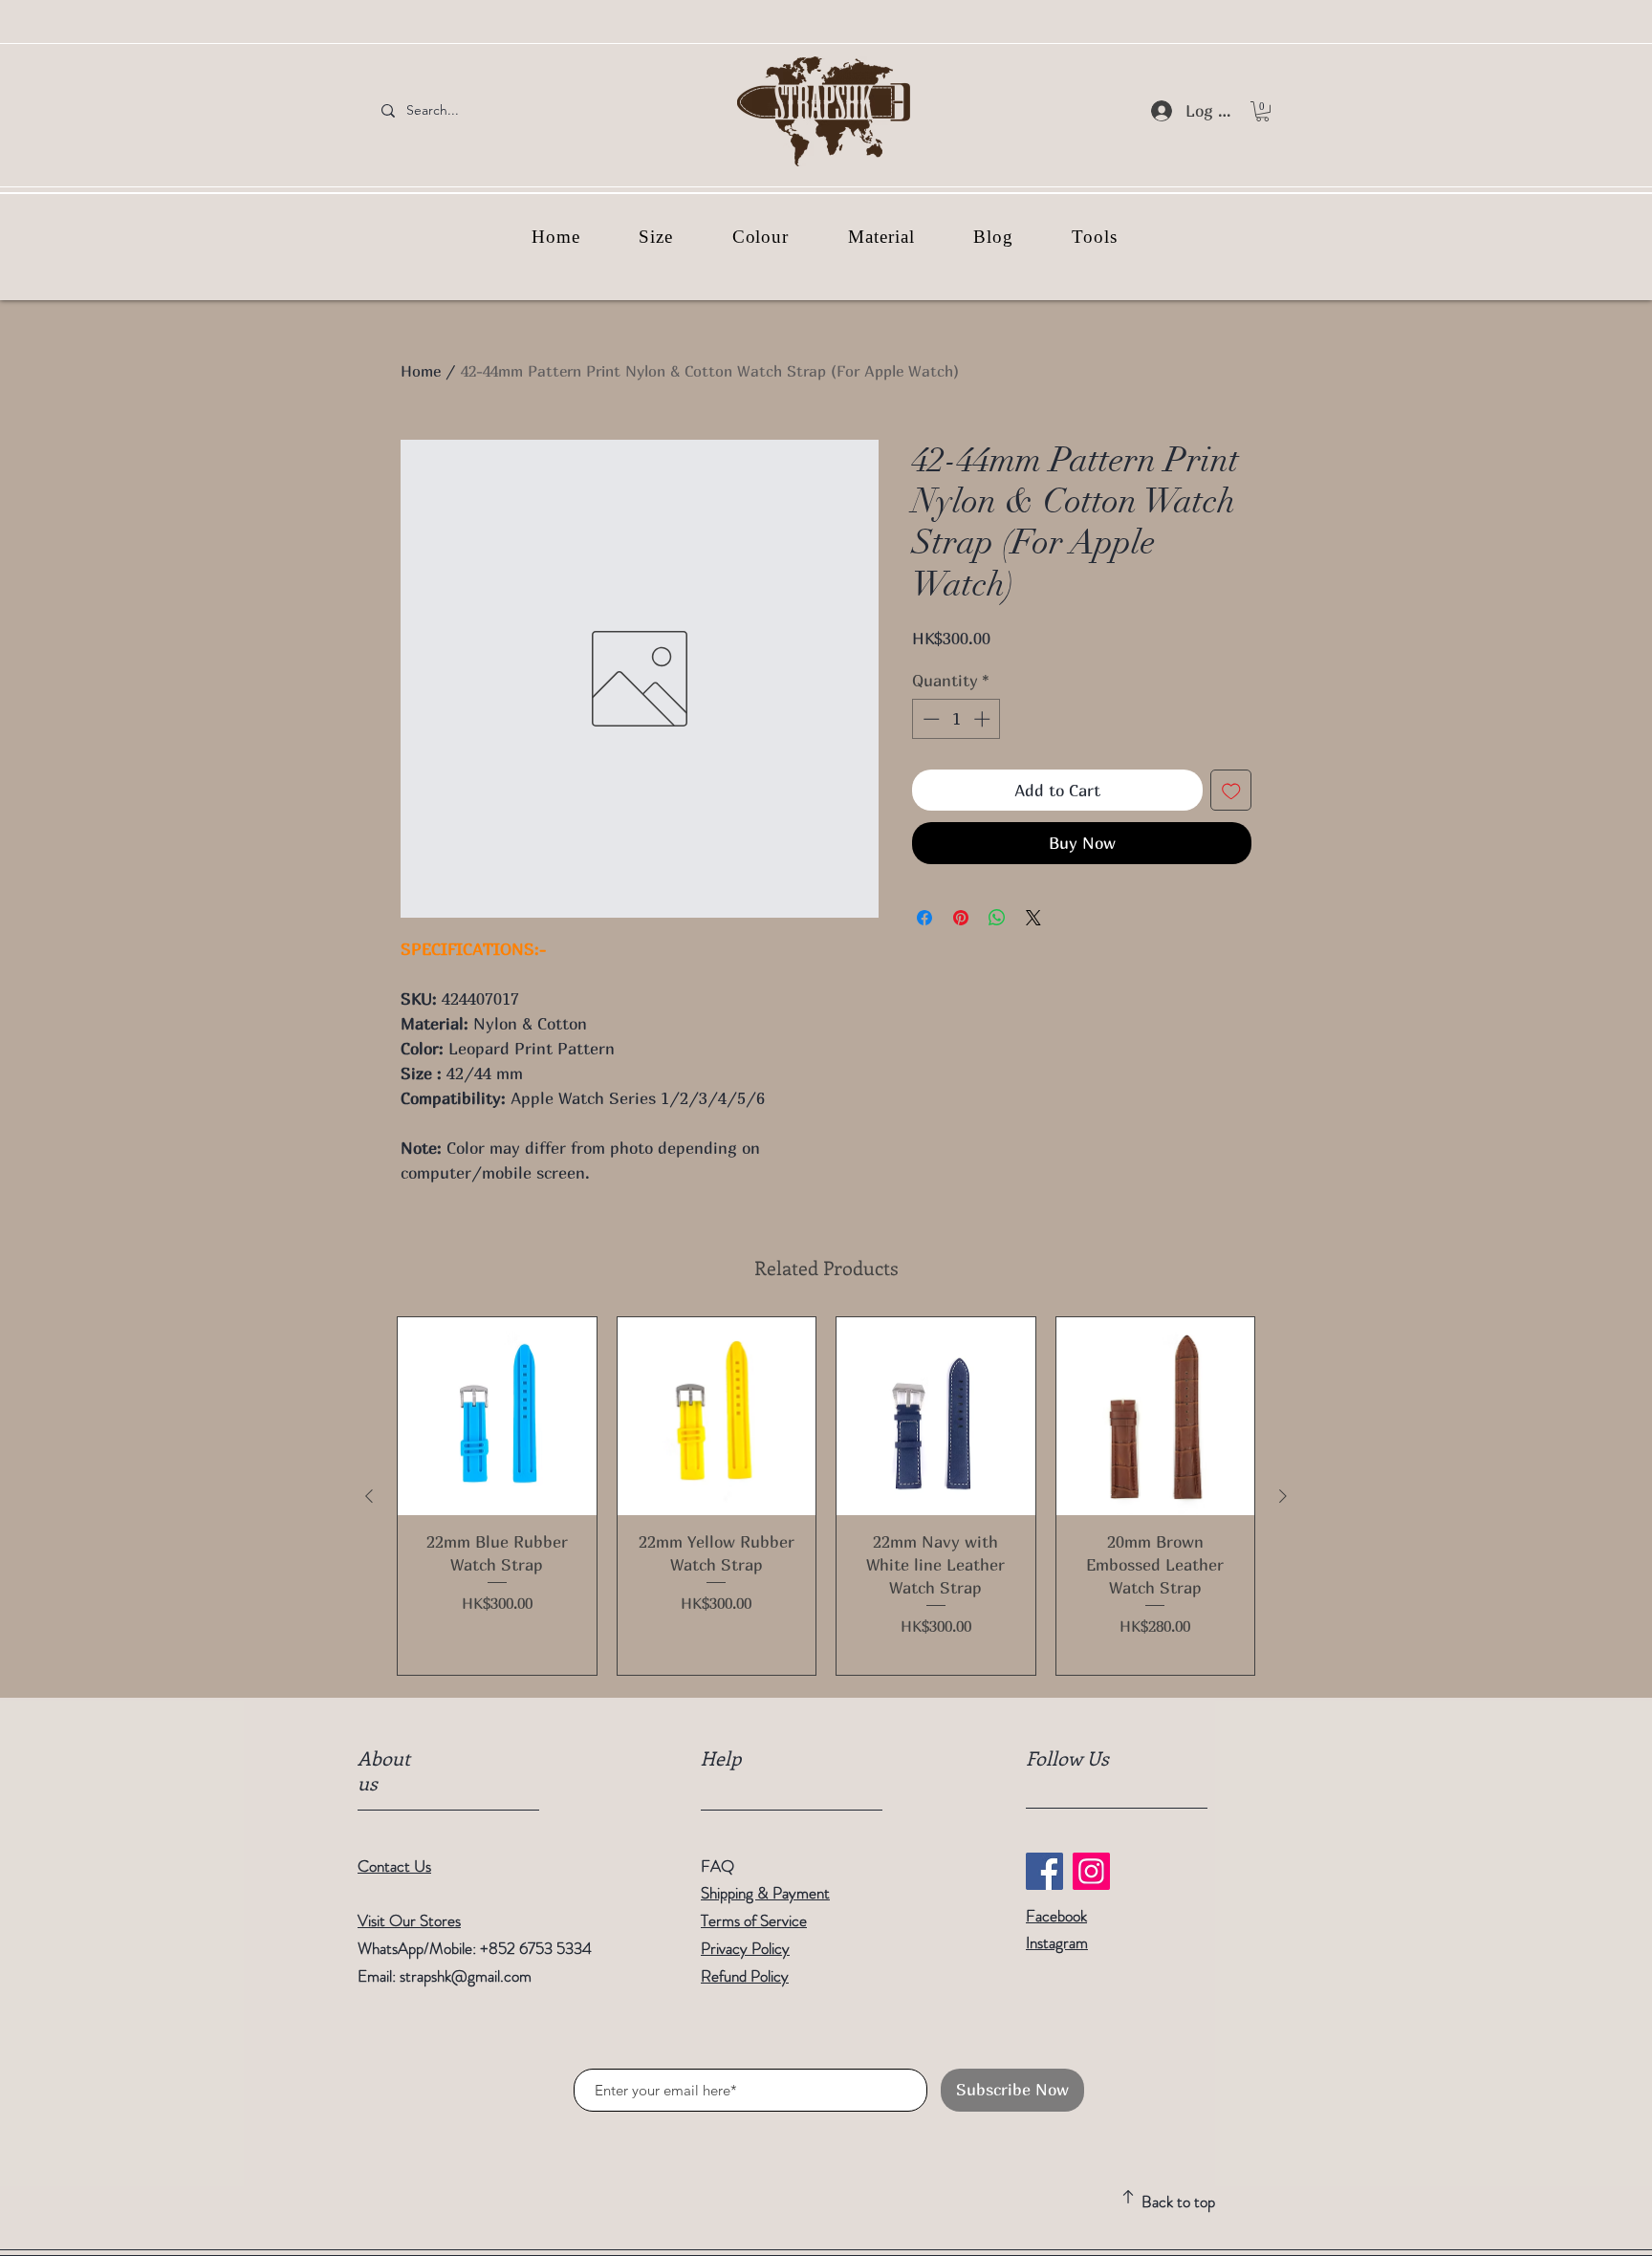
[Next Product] (1283, 1496)
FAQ (717, 1866)
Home (421, 371)
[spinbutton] (956, 719)
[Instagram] (1091, 1871)
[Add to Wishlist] (1231, 791)
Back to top (1178, 2202)
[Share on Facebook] (924, 918)
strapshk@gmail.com (466, 1976)
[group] (826, 1496)
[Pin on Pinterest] (961, 918)
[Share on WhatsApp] (997, 918)
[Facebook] (1044, 1871)
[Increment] (984, 719)
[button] (1262, 111)
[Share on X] (1033, 918)
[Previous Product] (369, 1496)
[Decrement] (929, 719)
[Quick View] (497, 1417)
